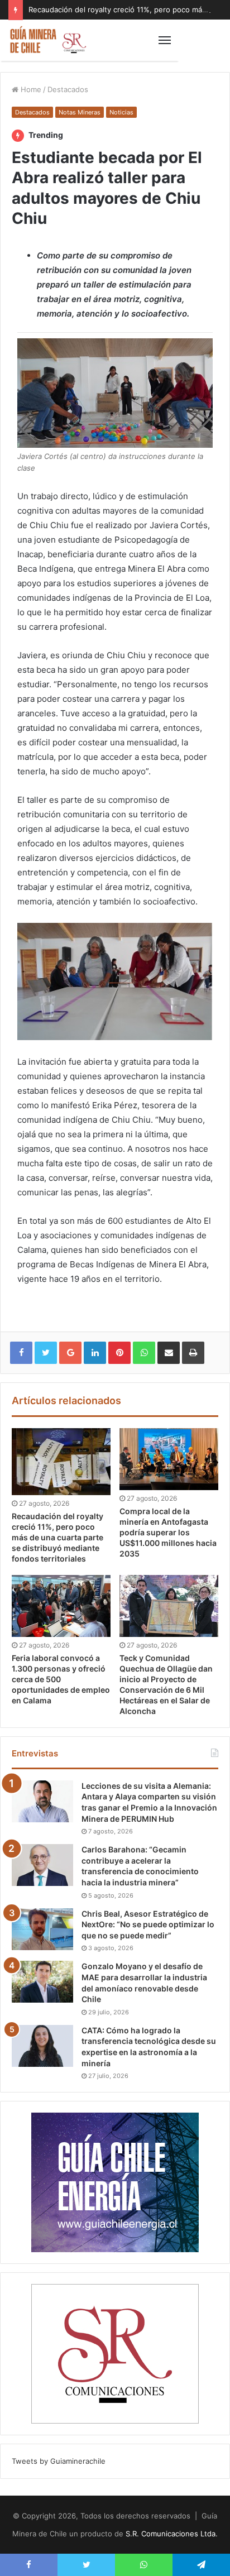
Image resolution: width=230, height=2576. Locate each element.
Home (30, 89)
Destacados (68, 89)
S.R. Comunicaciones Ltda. (172, 2534)
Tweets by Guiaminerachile (59, 2461)
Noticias (121, 112)
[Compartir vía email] (169, 1353)
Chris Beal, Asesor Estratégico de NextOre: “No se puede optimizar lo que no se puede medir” (148, 1924)
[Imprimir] (193, 1353)
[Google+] (70, 1353)
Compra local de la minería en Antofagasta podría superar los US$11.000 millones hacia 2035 (168, 1532)
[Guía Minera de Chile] (47, 40)
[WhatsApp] (144, 1353)
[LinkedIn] (95, 1353)
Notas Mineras (80, 112)
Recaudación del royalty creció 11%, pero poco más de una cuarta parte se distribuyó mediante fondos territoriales (57, 1537)
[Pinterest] (119, 1353)
